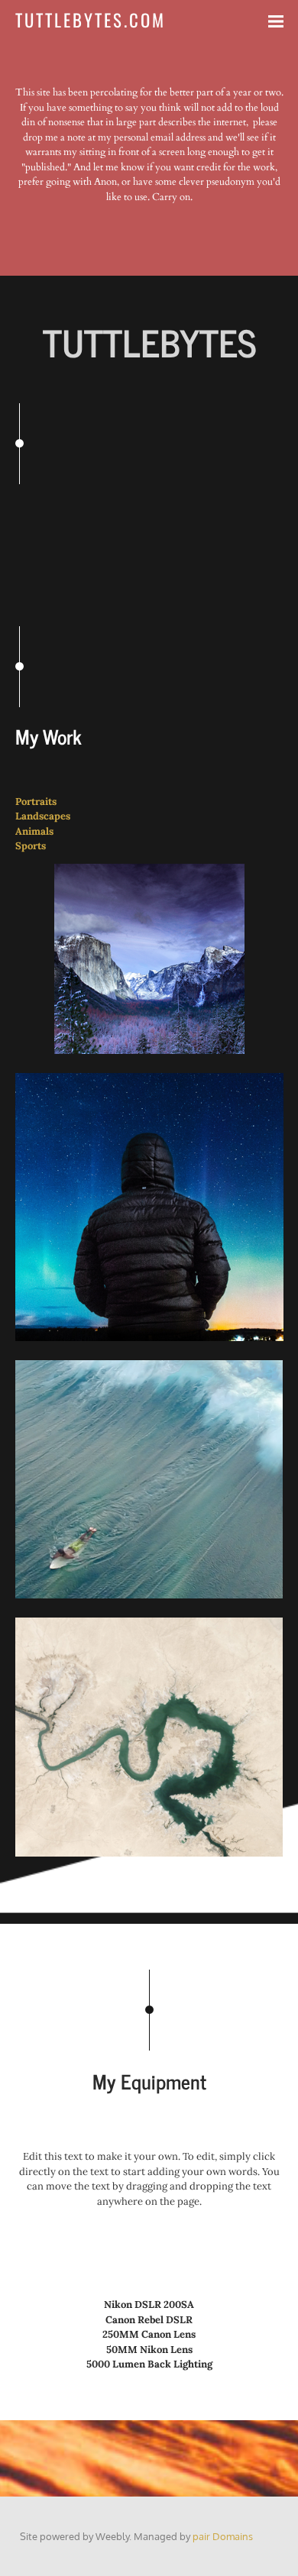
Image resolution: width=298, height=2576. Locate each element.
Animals (34, 831)
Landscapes (43, 816)
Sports (31, 846)
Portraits (36, 802)
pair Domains (223, 2536)
